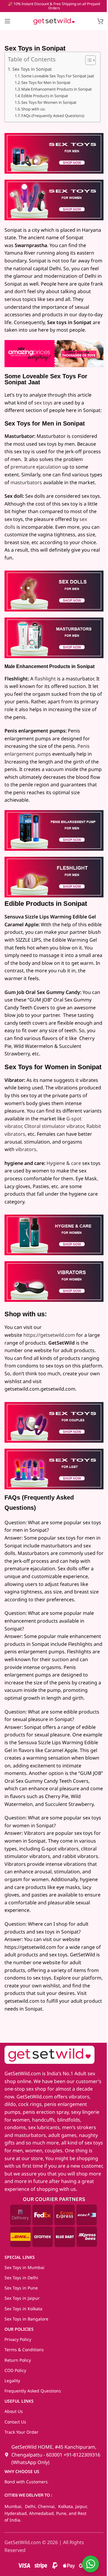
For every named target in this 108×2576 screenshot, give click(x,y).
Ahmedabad (41, 2513)
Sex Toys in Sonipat (32, 69)
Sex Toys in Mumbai (24, 2267)
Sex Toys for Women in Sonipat (49, 102)
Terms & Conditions (24, 2350)
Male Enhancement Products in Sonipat (57, 89)
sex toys (43, 403)
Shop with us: (33, 109)
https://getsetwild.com (49, 1335)
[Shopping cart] (100, 21)
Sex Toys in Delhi (21, 2278)
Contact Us (15, 2422)
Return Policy (18, 2360)
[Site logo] (54, 20)
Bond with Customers (26, 2482)
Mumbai (13, 2506)
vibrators (26, 1149)
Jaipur (81, 2506)
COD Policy (15, 2370)
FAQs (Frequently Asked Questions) (53, 116)
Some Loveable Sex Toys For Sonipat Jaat (58, 76)
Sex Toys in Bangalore (26, 2319)
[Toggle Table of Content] (87, 60)
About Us (14, 2411)
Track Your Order (21, 2432)
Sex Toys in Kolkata (23, 2309)
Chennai (46, 2506)
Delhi (30, 2506)
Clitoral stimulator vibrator (54, 1126)
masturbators (26, 482)
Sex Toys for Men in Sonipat (46, 82)
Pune (61, 2513)
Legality (12, 2381)
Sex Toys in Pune (21, 2288)
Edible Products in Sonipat (45, 96)
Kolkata (65, 2506)
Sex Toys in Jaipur (22, 2298)
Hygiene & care (64, 1163)
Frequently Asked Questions (33, 2391)
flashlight (45, 679)
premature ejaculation (36, 467)
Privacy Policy (18, 2339)
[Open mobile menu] (7, 21)
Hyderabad (16, 2513)
